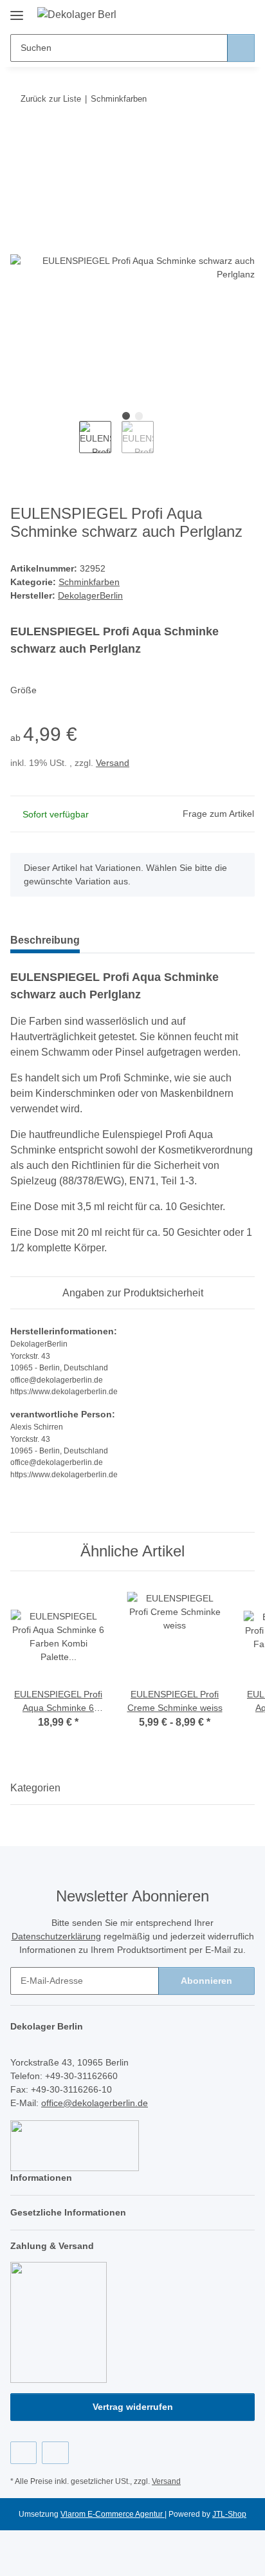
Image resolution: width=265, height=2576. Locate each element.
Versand (113, 763)
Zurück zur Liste (51, 99)
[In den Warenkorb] (21, 138)
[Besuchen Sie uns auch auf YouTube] (55, 2453)
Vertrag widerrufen (133, 2407)
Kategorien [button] (35, 1788)
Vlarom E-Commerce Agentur (113, 2514)
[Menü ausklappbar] (17, 11)
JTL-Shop (229, 2514)
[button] (204, 14)
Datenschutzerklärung (56, 1936)
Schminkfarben (89, 582)
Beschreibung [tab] (45, 940)
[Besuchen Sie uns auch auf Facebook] (23, 2453)
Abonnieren (206, 1981)
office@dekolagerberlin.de (95, 2103)
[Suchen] (241, 48)
